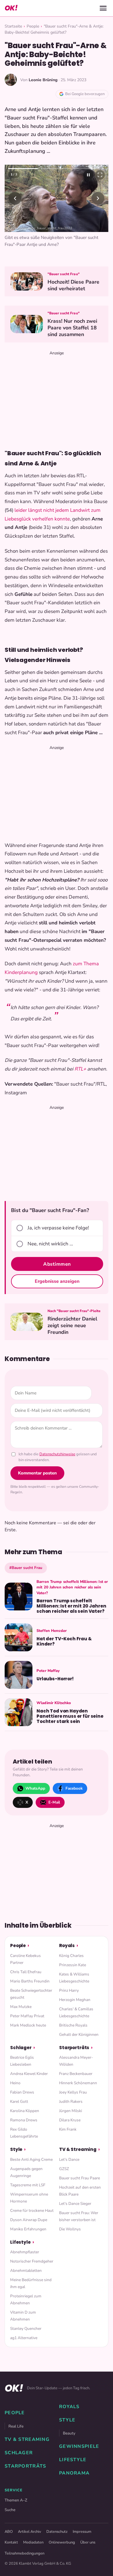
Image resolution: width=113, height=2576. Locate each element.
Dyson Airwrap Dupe (29, 2220)
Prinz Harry (69, 1990)
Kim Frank (68, 2129)
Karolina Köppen (25, 2111)
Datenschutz (57, 2532)
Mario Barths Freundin (30, 1981)
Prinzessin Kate (73, 1965)
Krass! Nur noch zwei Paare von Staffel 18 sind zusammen (72, 328)
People (33, 26)
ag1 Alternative (24, 2338)
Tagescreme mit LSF (28, 2185)
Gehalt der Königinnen (79, 2035)
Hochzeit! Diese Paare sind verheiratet (73, 285)
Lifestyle (20, 2242)
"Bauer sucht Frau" (64, 274)
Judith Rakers (71, 2101)
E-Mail (54, 1802)
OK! (11, 8)
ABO (9, 2532)
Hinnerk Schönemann (78, 2083)
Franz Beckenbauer (76, 2074)
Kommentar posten (37, 1473)
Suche (10, 2510)
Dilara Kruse (70, 2120)
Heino (15, 2083)
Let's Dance (69, 2159)
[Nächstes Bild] (98, 198)
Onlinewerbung (62, 2542)
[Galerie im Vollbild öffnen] (100, 175)
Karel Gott (19, 2101)
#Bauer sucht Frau (26, 1568)
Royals (67, 1945)
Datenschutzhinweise (57, 1454)
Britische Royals (73, 2025)
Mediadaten (33, 2542)
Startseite (13, 26)
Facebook (74, 1788)
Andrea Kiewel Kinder (29, 2074)
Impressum (82, 2532)
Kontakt (11, 2542)
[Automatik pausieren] (88, 175)
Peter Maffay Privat (27, 2016)
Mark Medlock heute (28, 2025)
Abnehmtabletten (26, 2271)
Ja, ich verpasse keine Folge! (58, 1228)
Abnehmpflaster (25, 2252)
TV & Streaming (78, 2149)
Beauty (69, 2433)
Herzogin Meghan (75, 2000)
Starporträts (74, 2048)
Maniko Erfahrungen (28, 2229)
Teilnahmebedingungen (24, 2553)
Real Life (16, 2426)
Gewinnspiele (79, 2446)
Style (16, 2149)
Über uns (88, 2542)
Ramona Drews (24, 2120)
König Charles (71, 1956)
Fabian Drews (22, 2092)
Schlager (21, 2048)
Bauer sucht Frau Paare (80, 2178)
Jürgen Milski (71, 2111)
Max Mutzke (21, 2007)
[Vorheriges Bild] (15, 198)
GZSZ (64, 2169)
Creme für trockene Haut (32, 2211)
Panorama (74, 2473)
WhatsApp (35, 1788)
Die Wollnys (70, 2229)
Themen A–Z (16, 2500)
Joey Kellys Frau (73, 2092)
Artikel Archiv (30, 2532)
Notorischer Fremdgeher (32, 2261)
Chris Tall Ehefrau (26, 1972)
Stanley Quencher (26, 2329)
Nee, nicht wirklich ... (50, 1244)
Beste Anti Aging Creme (31, 2159)
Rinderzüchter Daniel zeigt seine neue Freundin (72, 1326)
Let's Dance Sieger (75, 2204)
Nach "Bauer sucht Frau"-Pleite (74, 1311)
